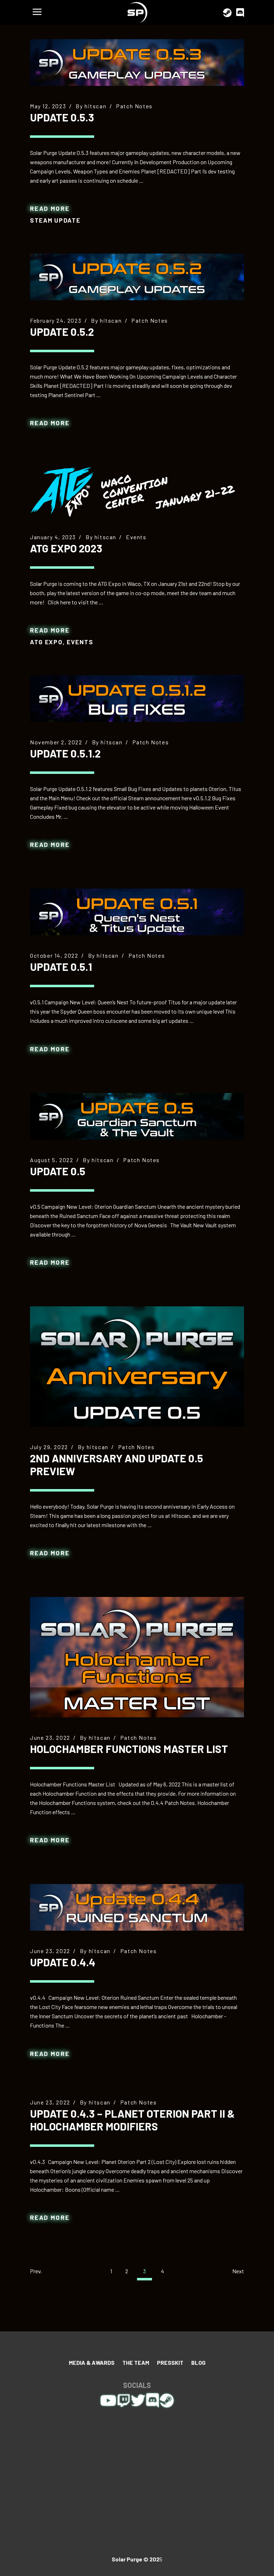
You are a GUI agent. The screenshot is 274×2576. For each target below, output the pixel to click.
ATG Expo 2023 (66, 548)
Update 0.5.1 (61, 967)
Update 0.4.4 (63, 1962)
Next (238, 2271)
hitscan (95, 106)
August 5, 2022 (52, 1160)
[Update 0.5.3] (137, 63)
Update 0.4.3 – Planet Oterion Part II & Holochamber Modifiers (132, 2120)
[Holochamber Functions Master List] (137, 1657)
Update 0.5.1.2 (65, 753)
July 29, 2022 (49, 1447)
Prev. (36, 2271)
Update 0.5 (58, 1171)
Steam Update (55, 220)
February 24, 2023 (56, 320)
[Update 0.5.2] (137, 277)
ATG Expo (46, 642)
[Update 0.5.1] (137, 912)
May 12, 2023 (48, 106)
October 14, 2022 (54, 955)
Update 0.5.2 (62, 332)
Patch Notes (134, 106)
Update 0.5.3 (62, 117)
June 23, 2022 (50, 1737)
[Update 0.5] (137, 1116)
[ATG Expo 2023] (137, 492)
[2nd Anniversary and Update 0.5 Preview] (137, 1367)
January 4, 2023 (53, 537)
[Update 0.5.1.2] (137, 699)
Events (136, 537)
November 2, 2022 (56, 742)
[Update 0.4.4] (137, 1907)
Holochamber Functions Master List (129, 1749)
